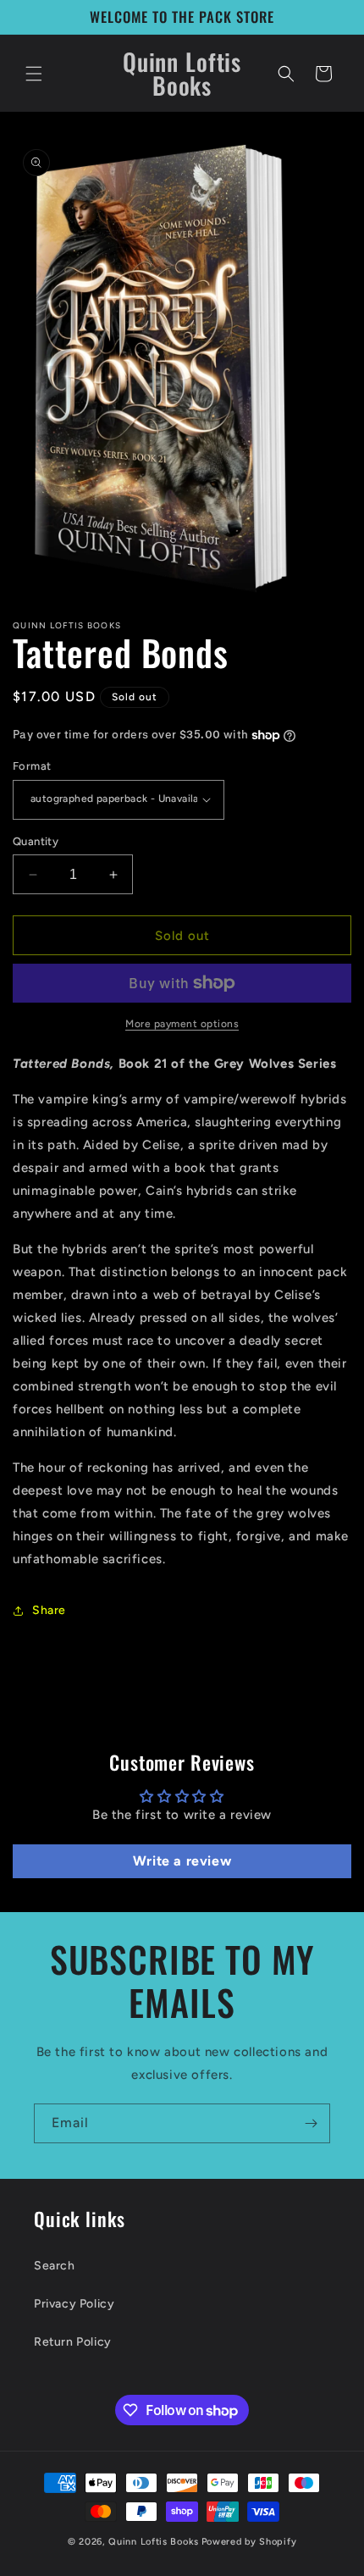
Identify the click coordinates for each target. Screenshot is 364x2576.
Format (32, 766)
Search (55, 2266)
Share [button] (49, 1610)
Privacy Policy (74, 2304)
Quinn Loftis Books (154, 2542)
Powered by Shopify (249, 2542)
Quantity (36, 841)
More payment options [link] (182, 1024)
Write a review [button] (182, 1861)
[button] (34, 74)
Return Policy (73, 2342)
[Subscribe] (311, 2123)
